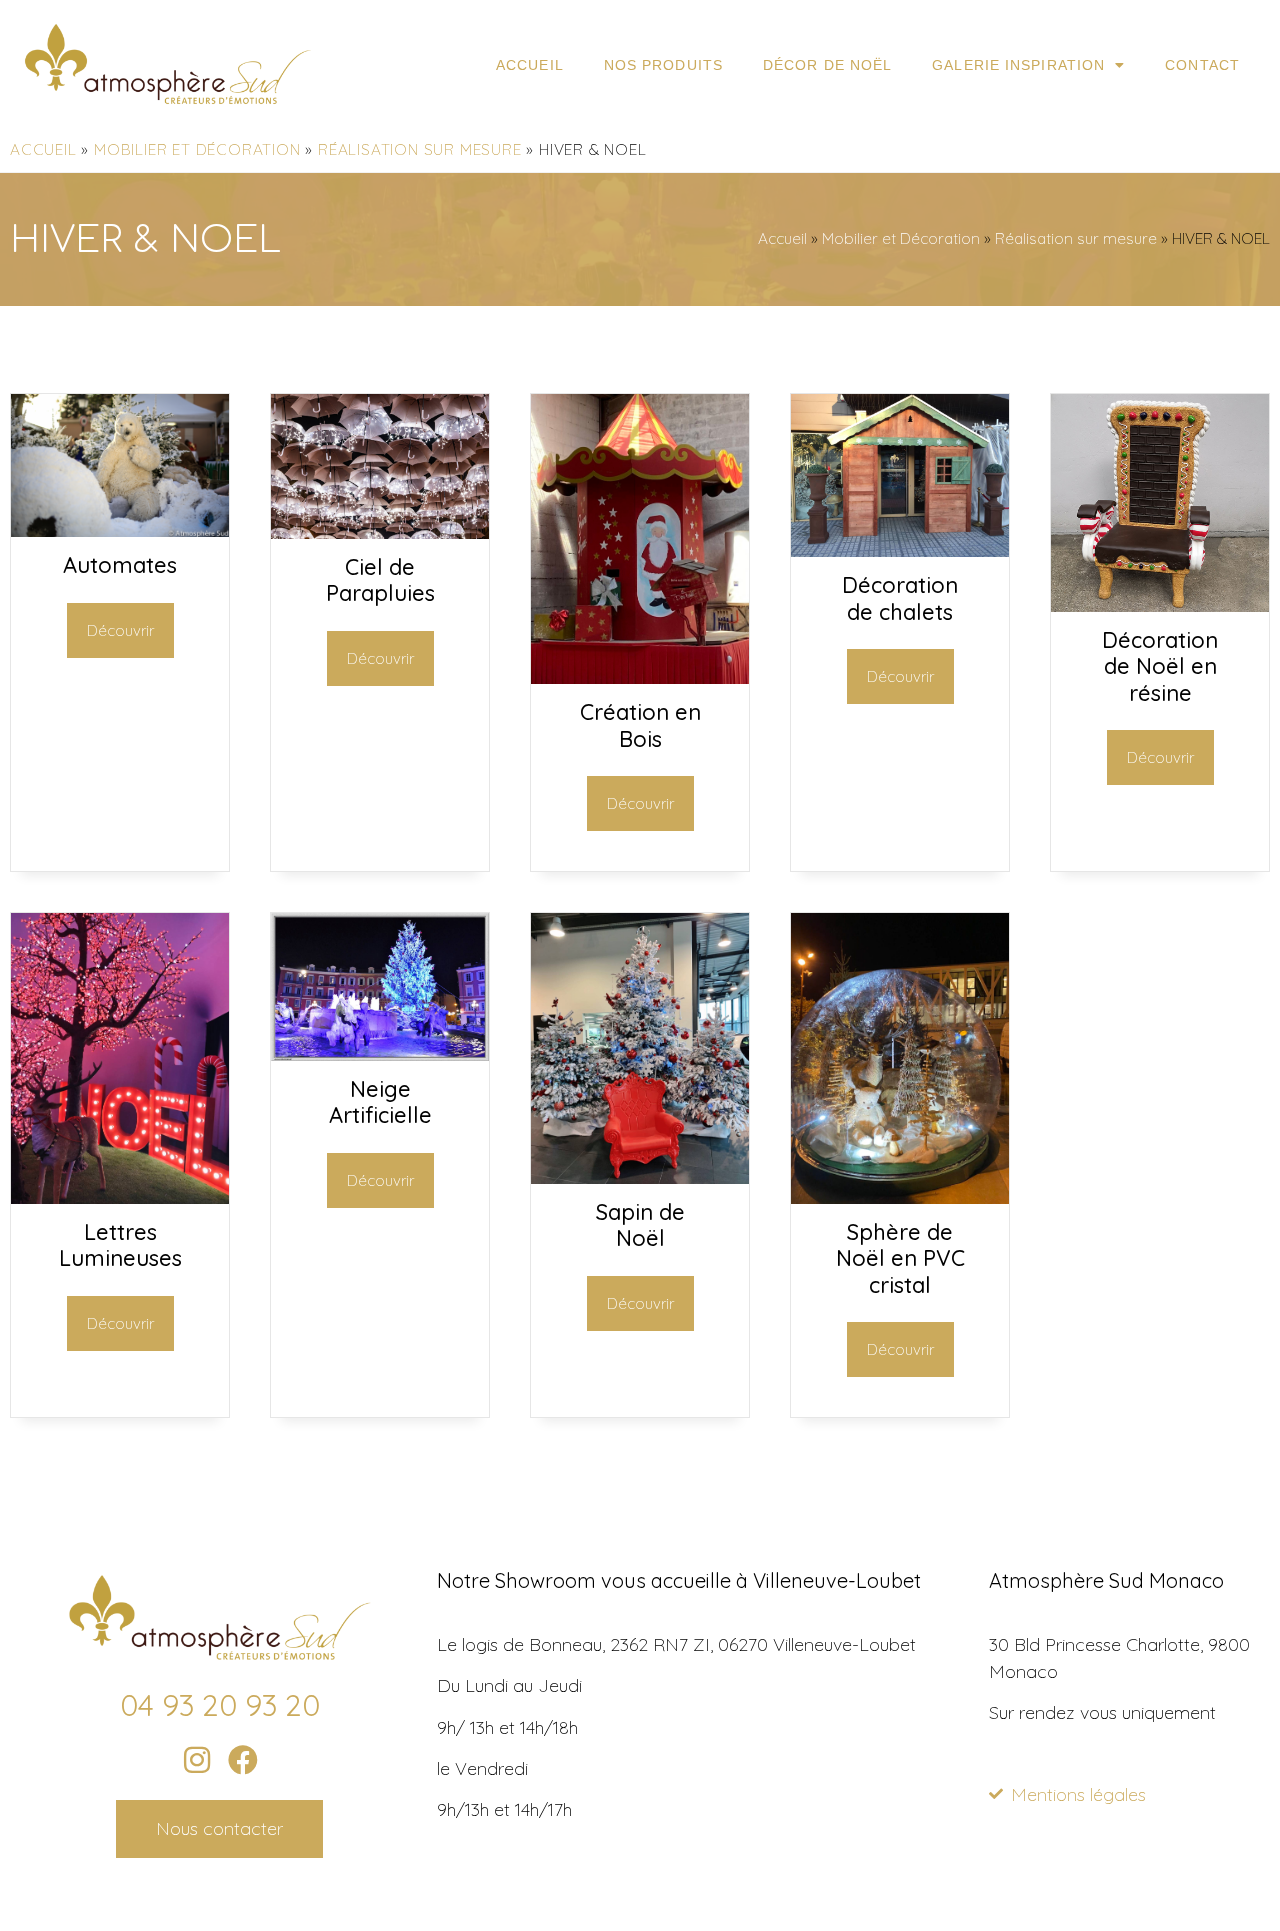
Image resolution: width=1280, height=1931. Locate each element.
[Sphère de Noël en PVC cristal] (900, 1197)
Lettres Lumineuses (120, 1245)
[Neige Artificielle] (380, 1054)
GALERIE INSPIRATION (1018, 65)
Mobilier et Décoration (197, 149)
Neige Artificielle (380, 1102)
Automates (120, 565)
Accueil (43, 149)
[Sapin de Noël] (640, 1177)
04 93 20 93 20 (220, 1705)
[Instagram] (197, 1760)
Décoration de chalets (900, 598)
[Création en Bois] (640, 677)
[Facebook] (243, 1760)
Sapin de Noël (640, 1225)
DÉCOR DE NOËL (827, 65)
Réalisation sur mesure (420, 149)
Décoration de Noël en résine (1160, 666)
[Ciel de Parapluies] (380, 532)
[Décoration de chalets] (900, 550)
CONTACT (1202, 65)
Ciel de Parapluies (380, 580)
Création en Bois (640, 725)
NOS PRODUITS (663, 65)
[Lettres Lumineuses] (120, 1197)
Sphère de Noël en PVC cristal (900, 1258)
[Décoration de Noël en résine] (1160, 605)
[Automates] (120, 530)
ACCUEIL (530, 65)
